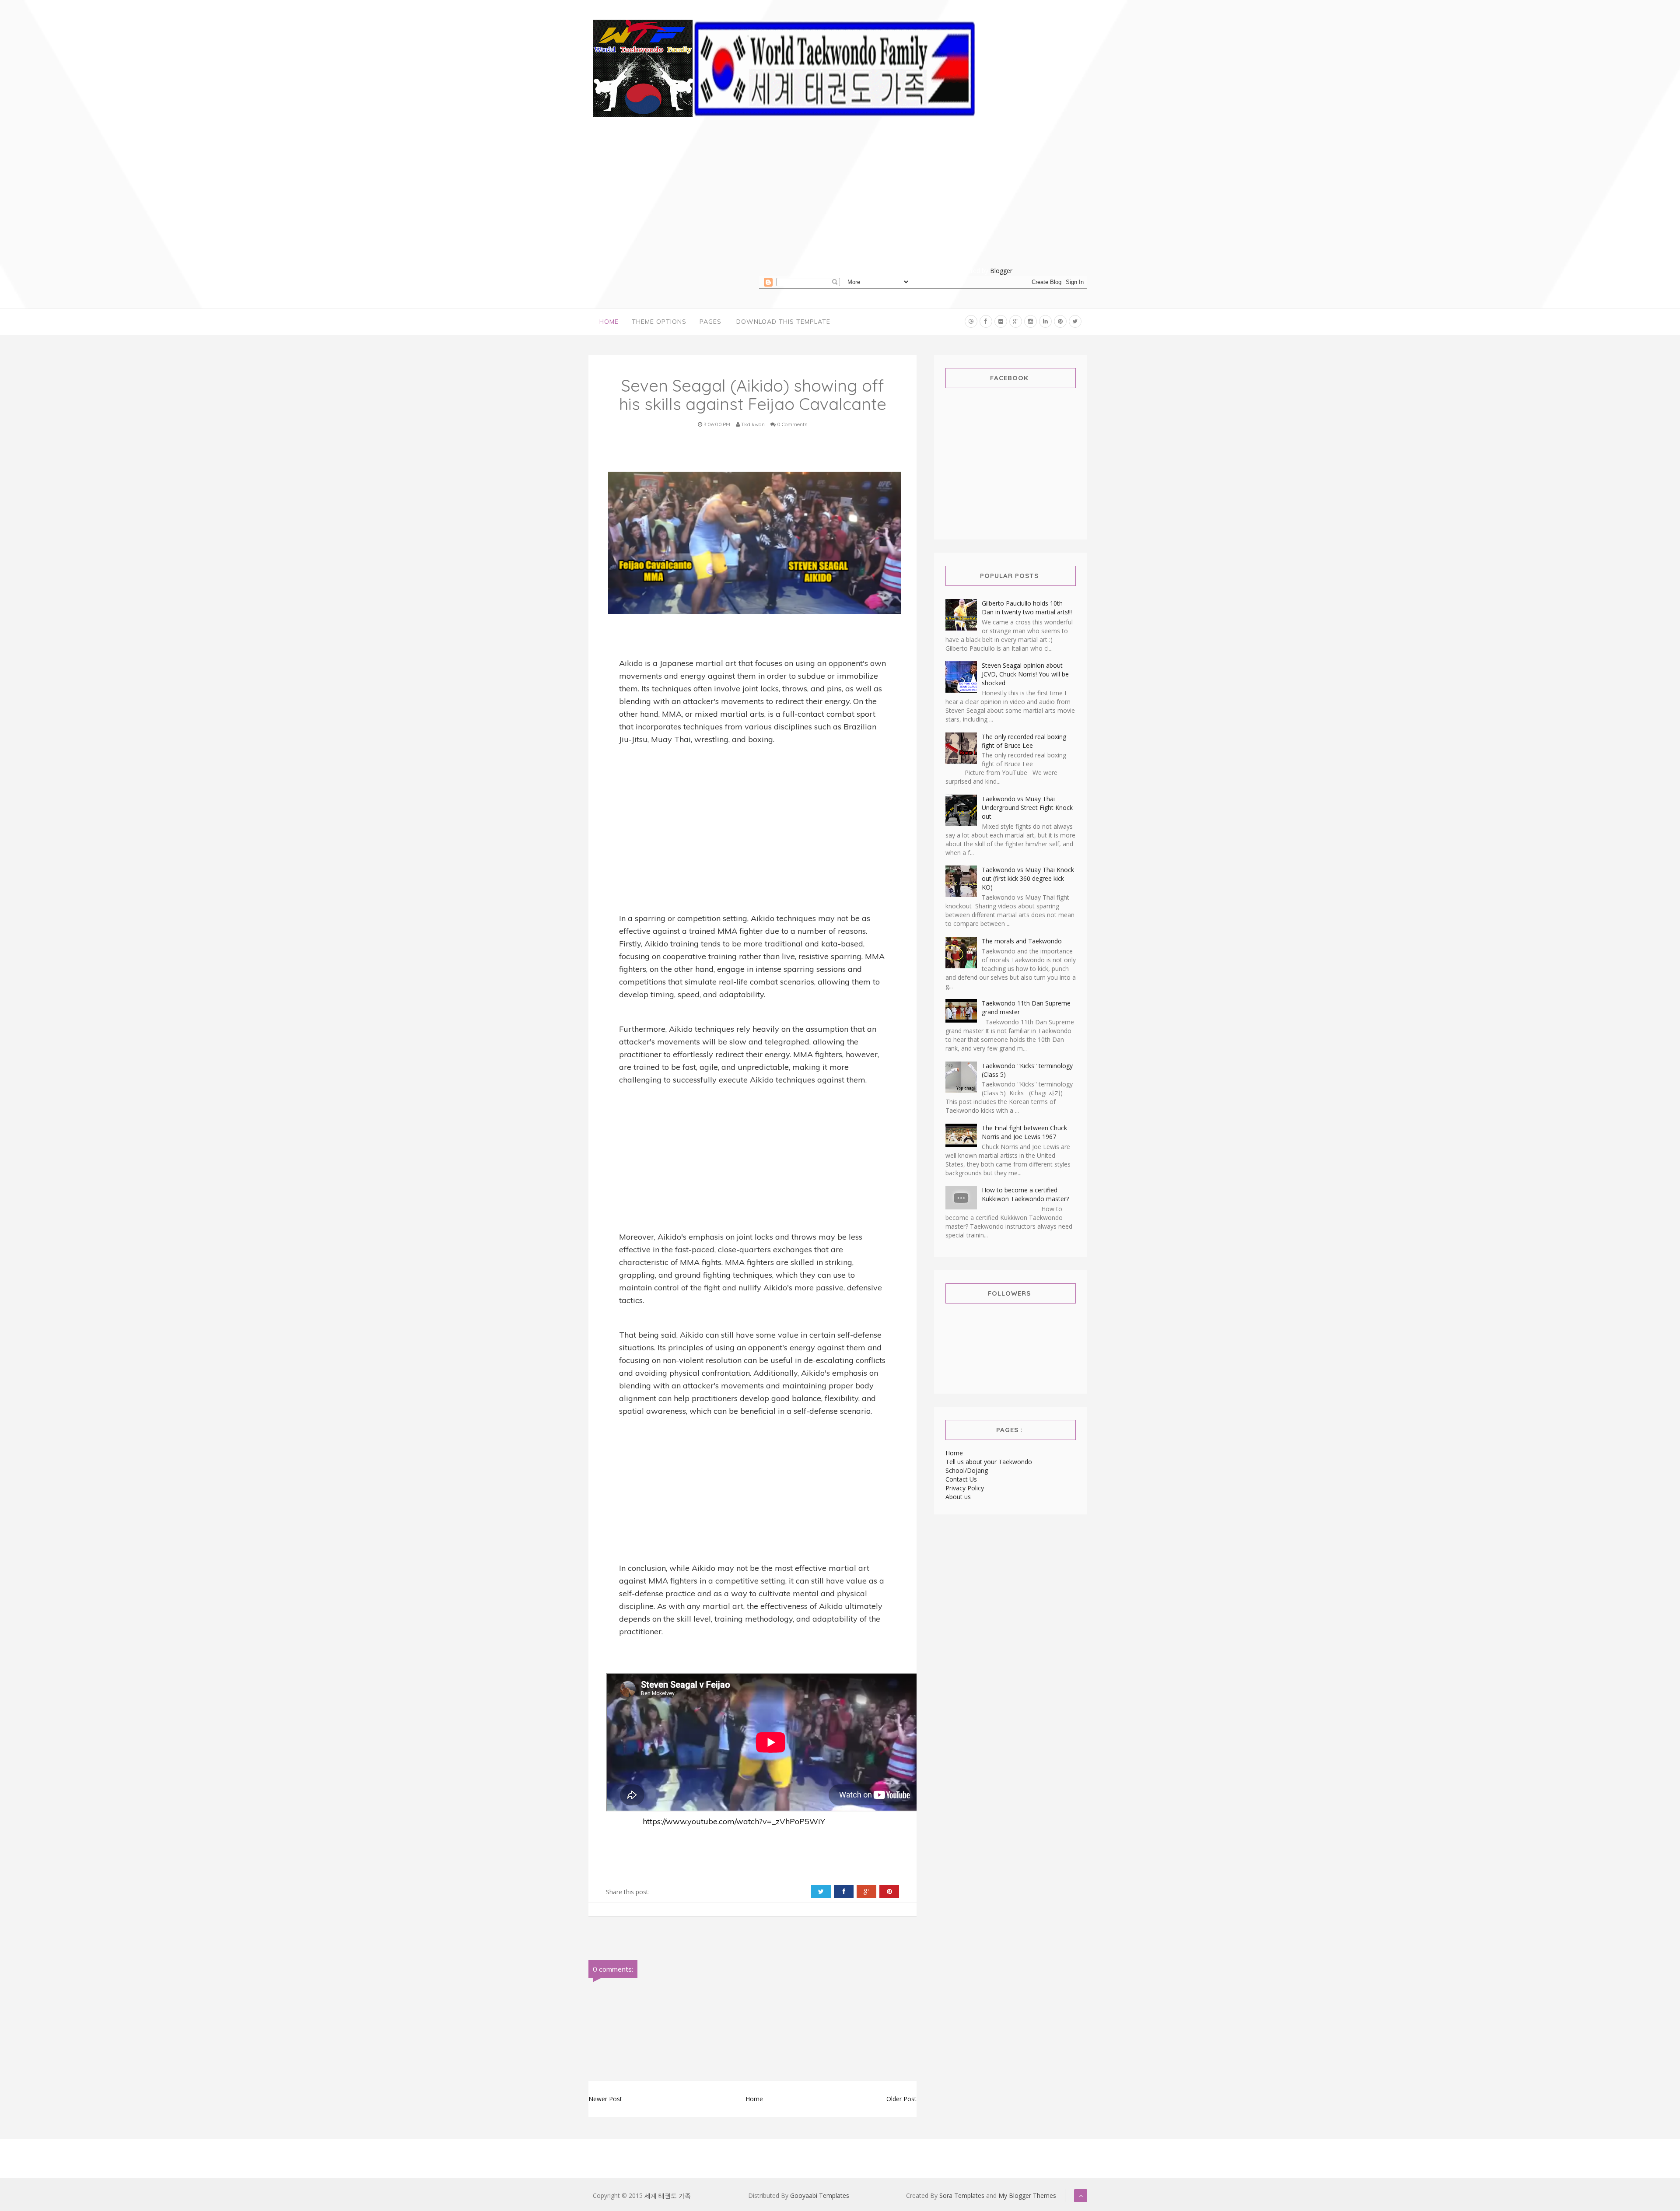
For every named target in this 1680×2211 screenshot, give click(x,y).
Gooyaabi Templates (820, 2195)
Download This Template (783, 322)
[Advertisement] (923, 205)
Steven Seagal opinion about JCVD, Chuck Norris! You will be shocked (1025, 674)
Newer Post (605, 2099)
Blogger (1001, 271)
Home (609, 322)
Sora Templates (962, 2195)
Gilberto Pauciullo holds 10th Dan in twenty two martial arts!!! (1027, 608)
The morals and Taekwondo (1022, 941)
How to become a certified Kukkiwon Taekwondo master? (1025, 1194)
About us (958, 1497)
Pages (710, 322)
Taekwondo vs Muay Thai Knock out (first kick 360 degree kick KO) (1028, 878)
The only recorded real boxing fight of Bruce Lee (1024, 741)
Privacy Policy (965, 1488)
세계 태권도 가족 (668, 2195)
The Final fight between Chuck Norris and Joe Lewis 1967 (1024, 1132)
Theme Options (659, 322)
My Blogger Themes (1027, 2195)
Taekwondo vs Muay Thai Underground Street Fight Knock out (1027, 808)
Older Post (901, 2099)
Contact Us (961, 1479)
